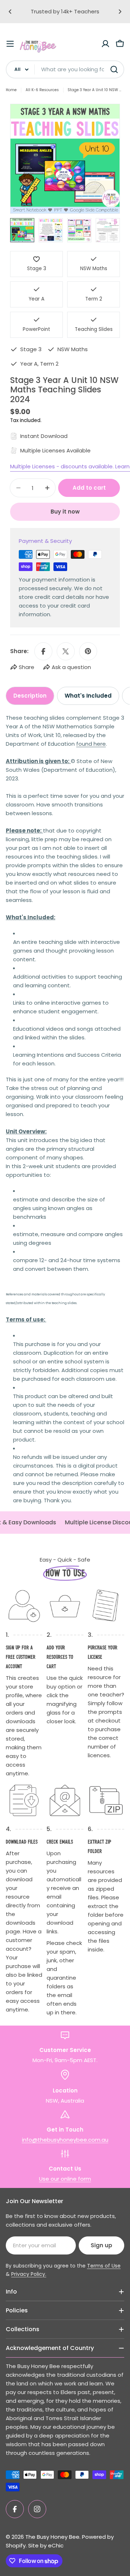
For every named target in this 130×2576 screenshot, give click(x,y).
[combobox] (65, 69)
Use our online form (65, 2179)
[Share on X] (66, 651)
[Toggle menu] (10, 44)
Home (11, 90)
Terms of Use (104, 2266)
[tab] (30, 696)
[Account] (105, 44)
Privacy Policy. (29, 2274)
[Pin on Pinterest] (88, 651)
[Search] (114, 69)
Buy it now (65, 512)
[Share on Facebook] (43, 651)
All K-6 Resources (42, 90)
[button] (10, 12)
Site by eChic (46, 2545)
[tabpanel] (65, 1109)
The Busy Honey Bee (52, 2537)
